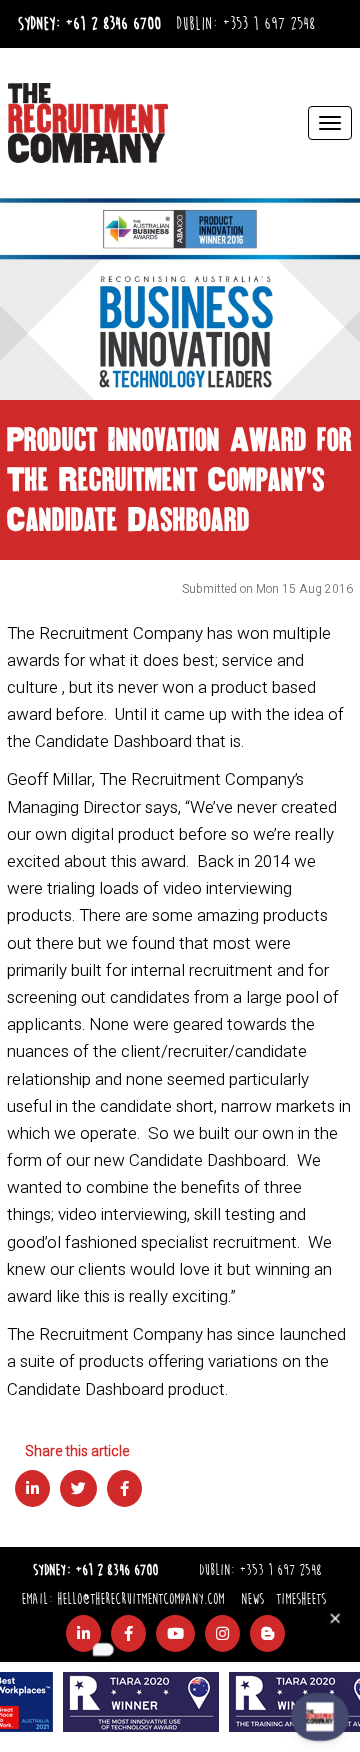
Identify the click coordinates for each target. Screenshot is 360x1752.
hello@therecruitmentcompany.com (140, 1599)
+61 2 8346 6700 (113, 24)
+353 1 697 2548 (268, 24)
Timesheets (301, 1599)
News (252, 1599)
